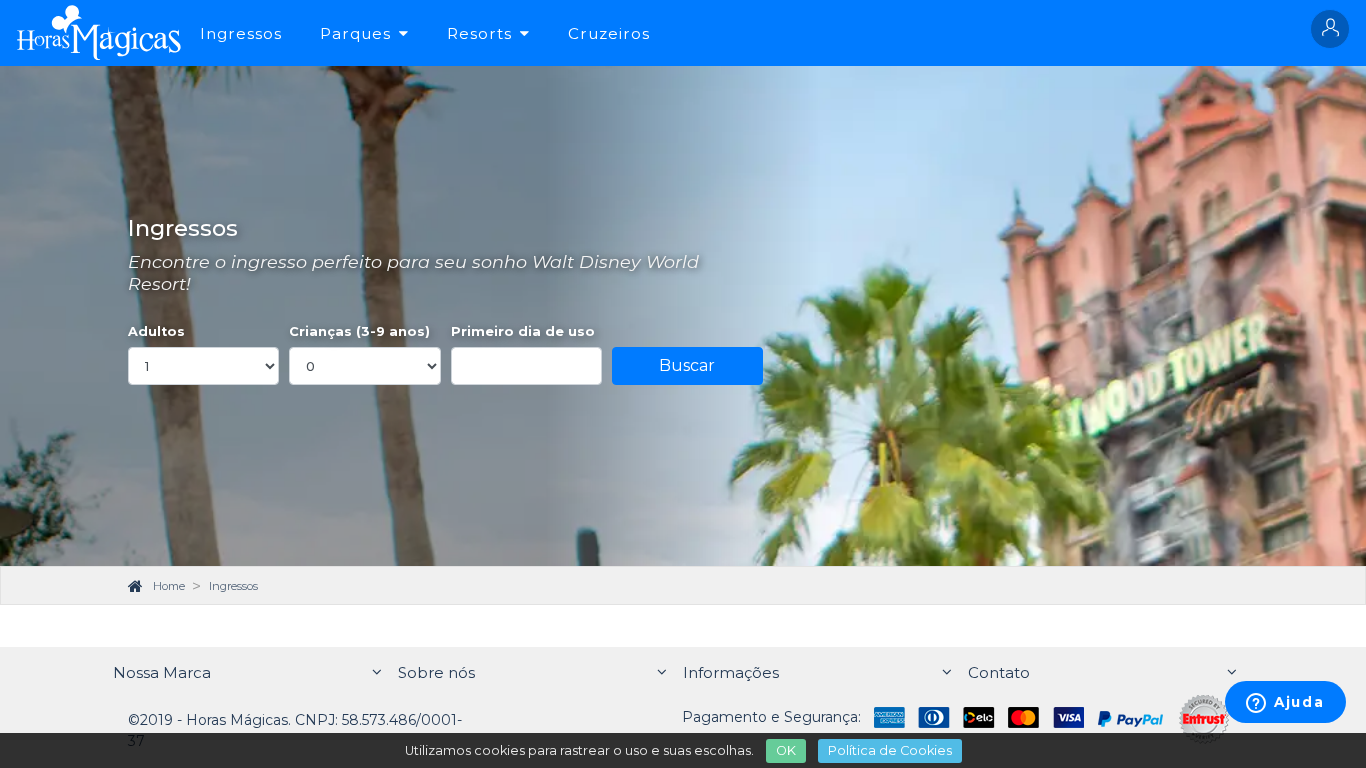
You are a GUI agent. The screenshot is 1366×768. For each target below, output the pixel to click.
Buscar (687, 365)
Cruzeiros (609, 33)
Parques (355, 33)
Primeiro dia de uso (523, 331)
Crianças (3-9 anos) (359, 331)
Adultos (156, 331)
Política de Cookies (890, 750)
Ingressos (241, 33)
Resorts (479, 33)
